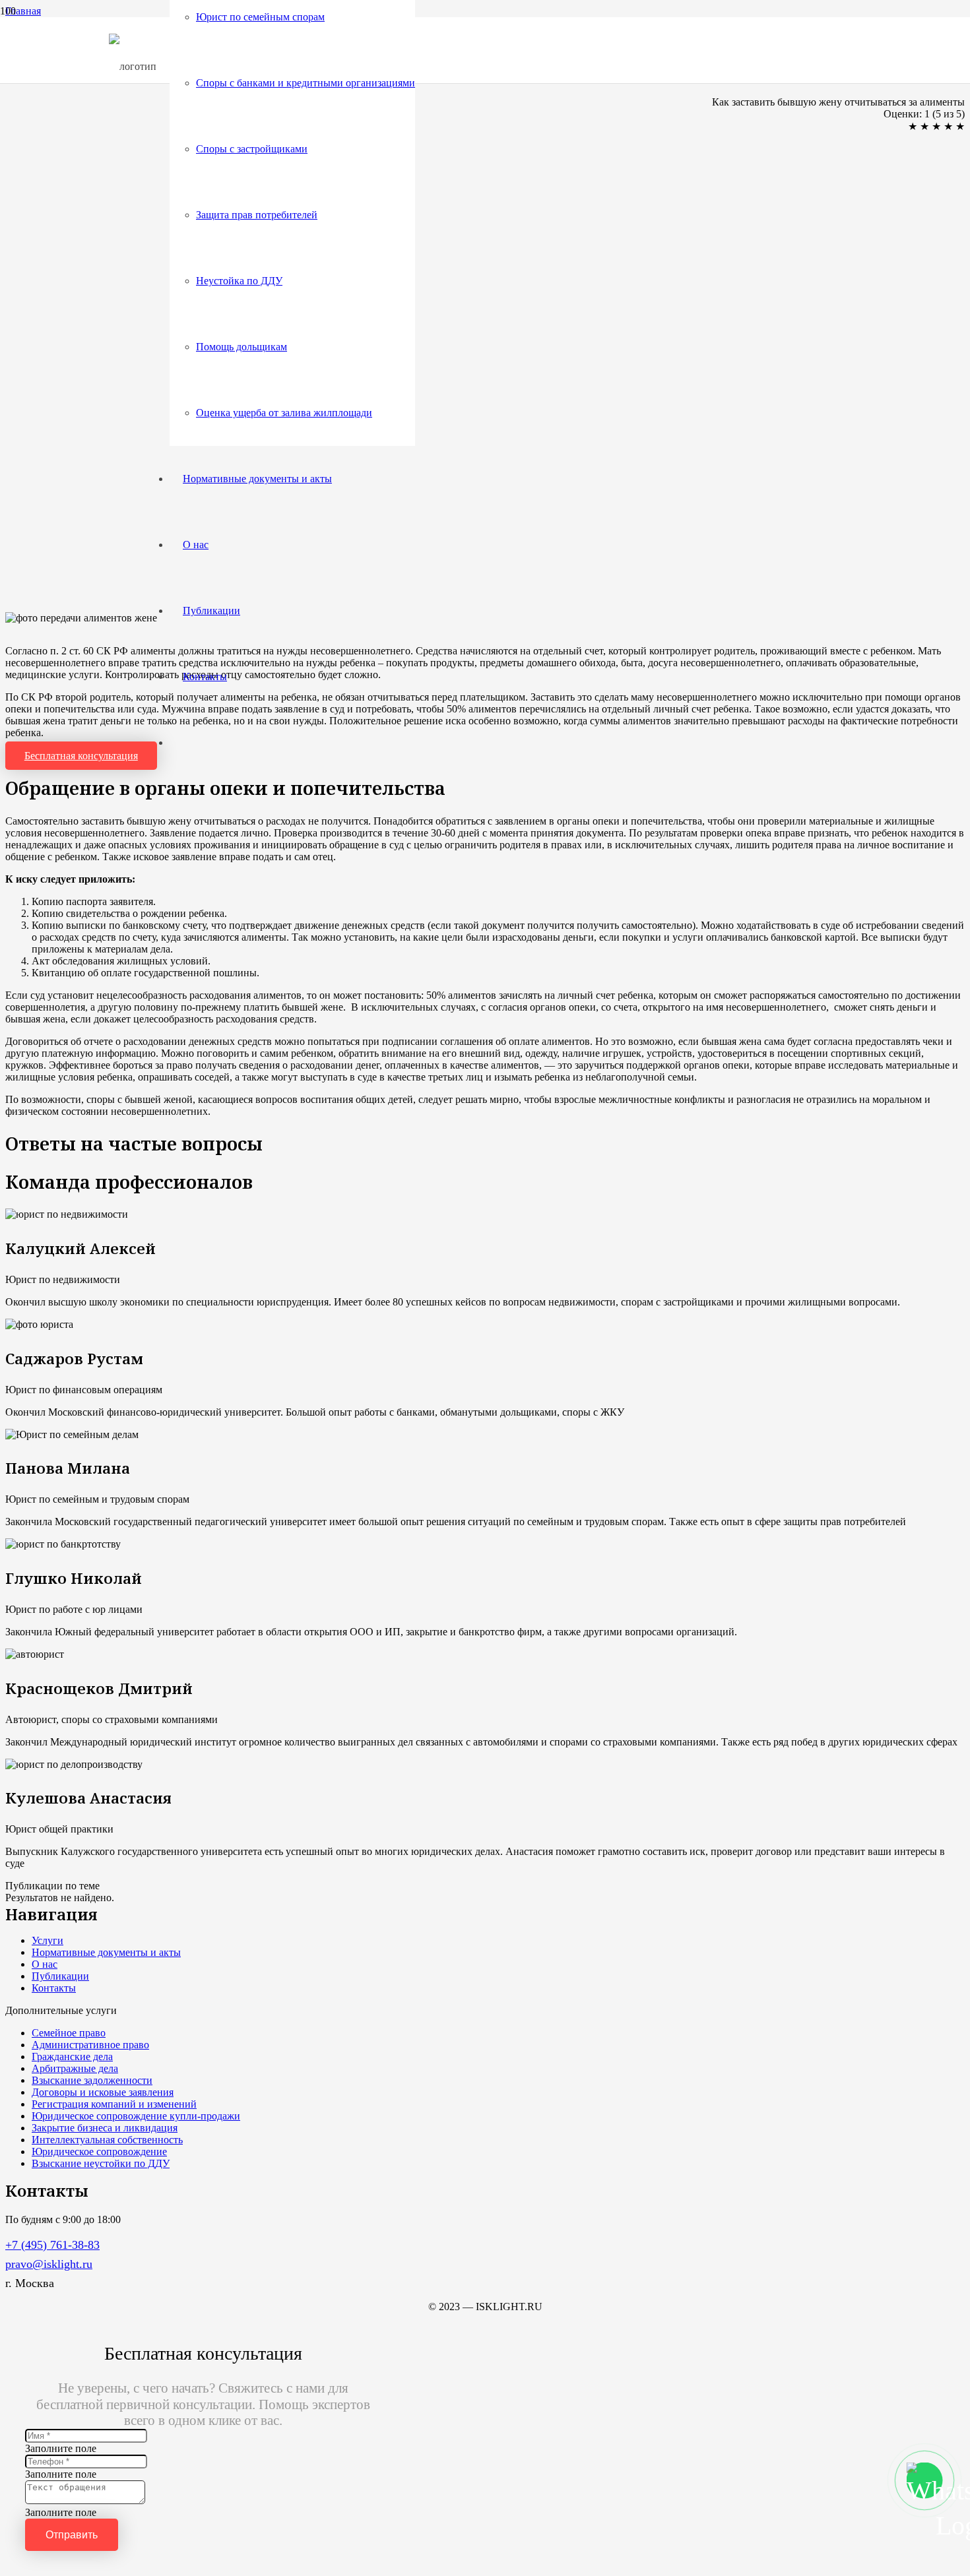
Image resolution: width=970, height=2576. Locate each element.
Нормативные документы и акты (106, 1952)
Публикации (60, 1976)
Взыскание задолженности (92, 2080)
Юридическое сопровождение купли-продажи (136, 2116)
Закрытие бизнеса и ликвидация (105, 2128)
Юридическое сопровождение (99, 2152)
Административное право (90, 2045)
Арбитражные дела (75, 2068)
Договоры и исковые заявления (103, 2092)
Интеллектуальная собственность (107, 2140)
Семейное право (69, 2033)
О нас (45, 1964)
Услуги (48, 1940)
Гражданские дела (72, 2057)
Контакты (54, 1988)
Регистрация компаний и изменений (114, 2104)
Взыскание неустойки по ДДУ (101, 2163)
